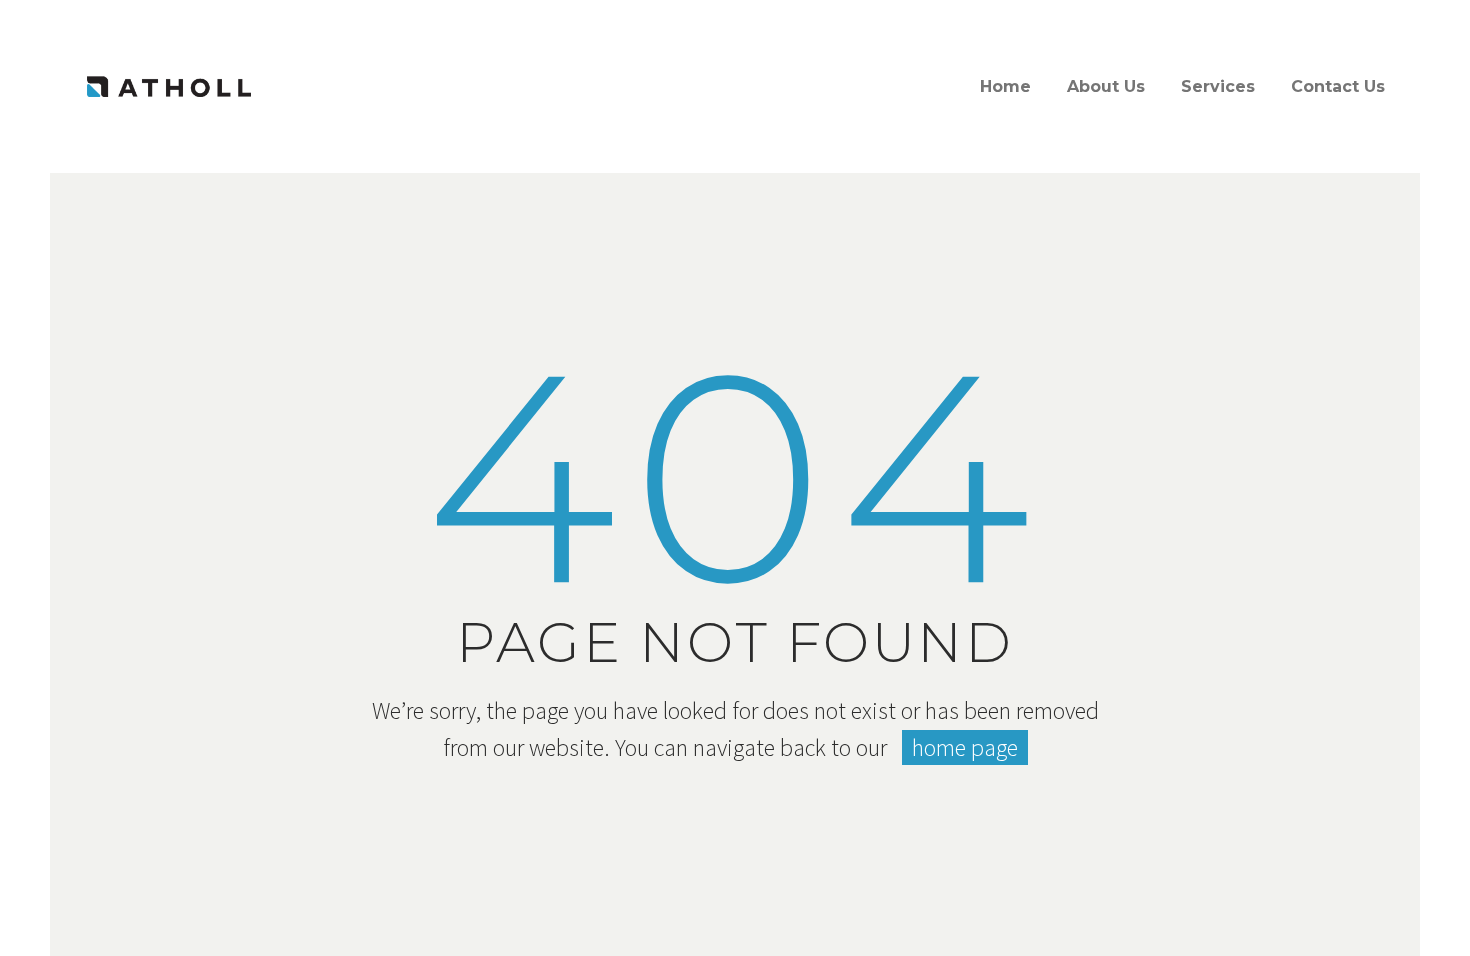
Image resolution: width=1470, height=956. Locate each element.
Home (1005, 86)
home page (965, 747)
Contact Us (1338, 86)
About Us (1106, 86)
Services (1218, 86)
